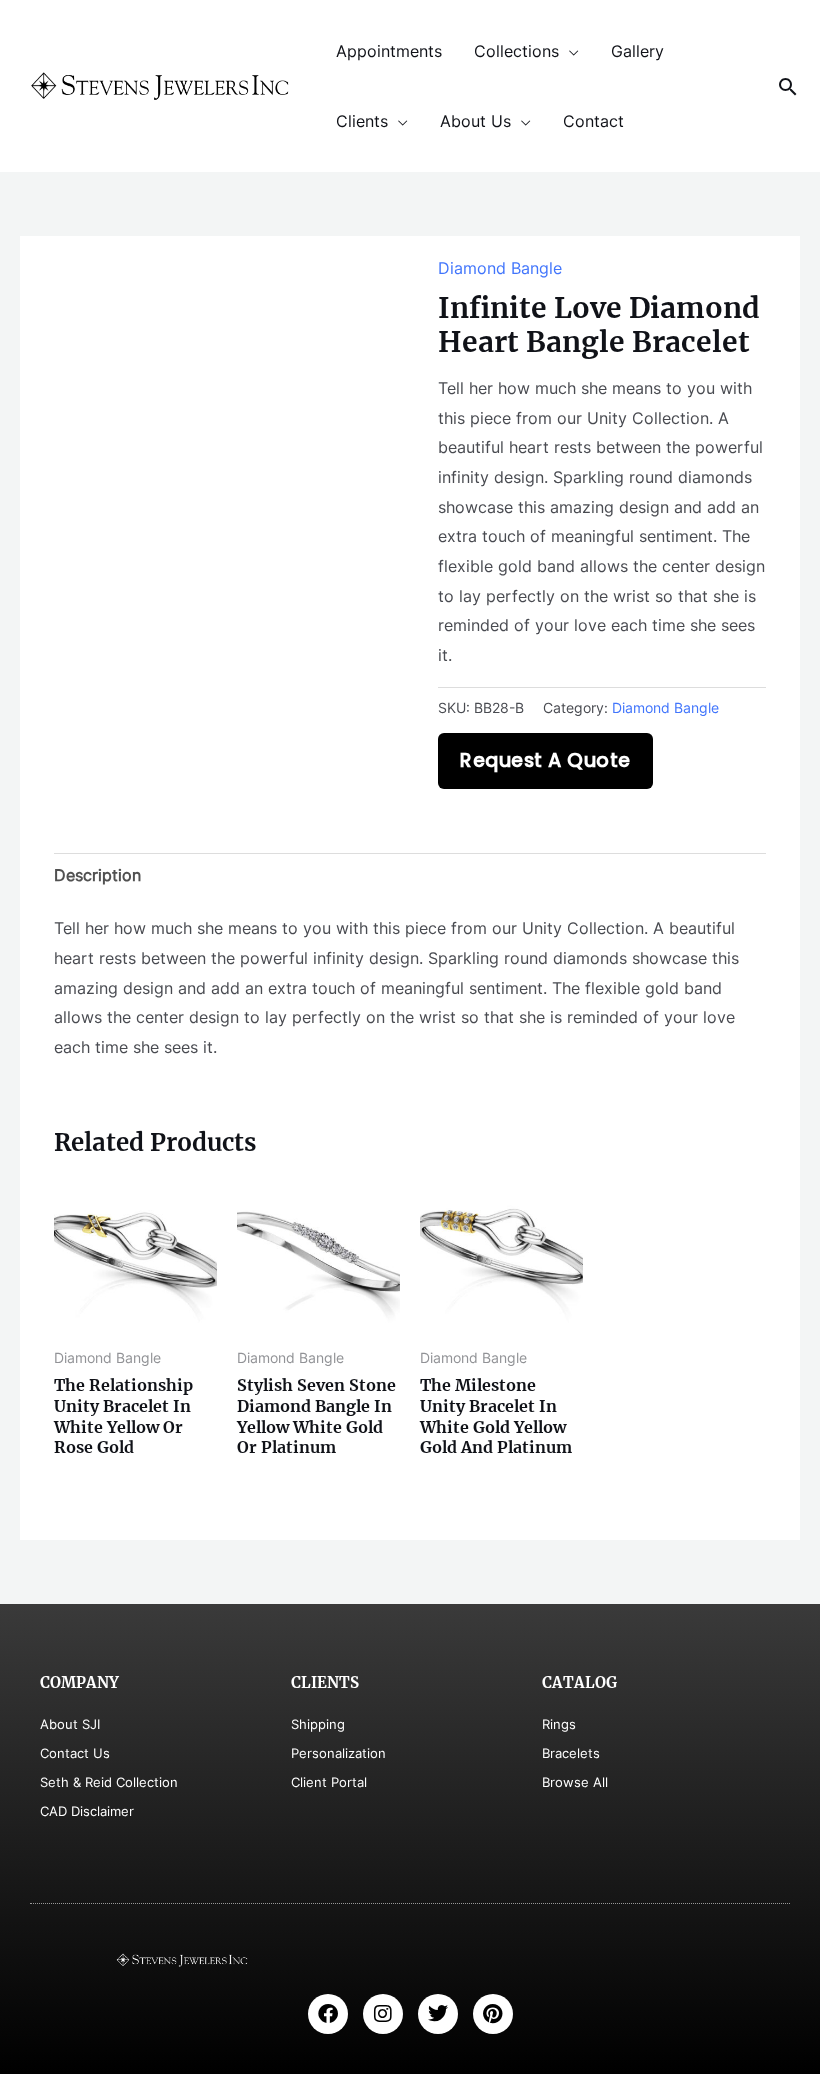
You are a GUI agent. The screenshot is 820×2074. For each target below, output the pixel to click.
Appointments (389, 51)
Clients (362, 121)
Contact (593, 121)
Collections (516, 51)
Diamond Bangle (500, 268)
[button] (788, 86)
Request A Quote (545, 760)
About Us (475, 121)
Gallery (637, 51)
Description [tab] (97, 875)
